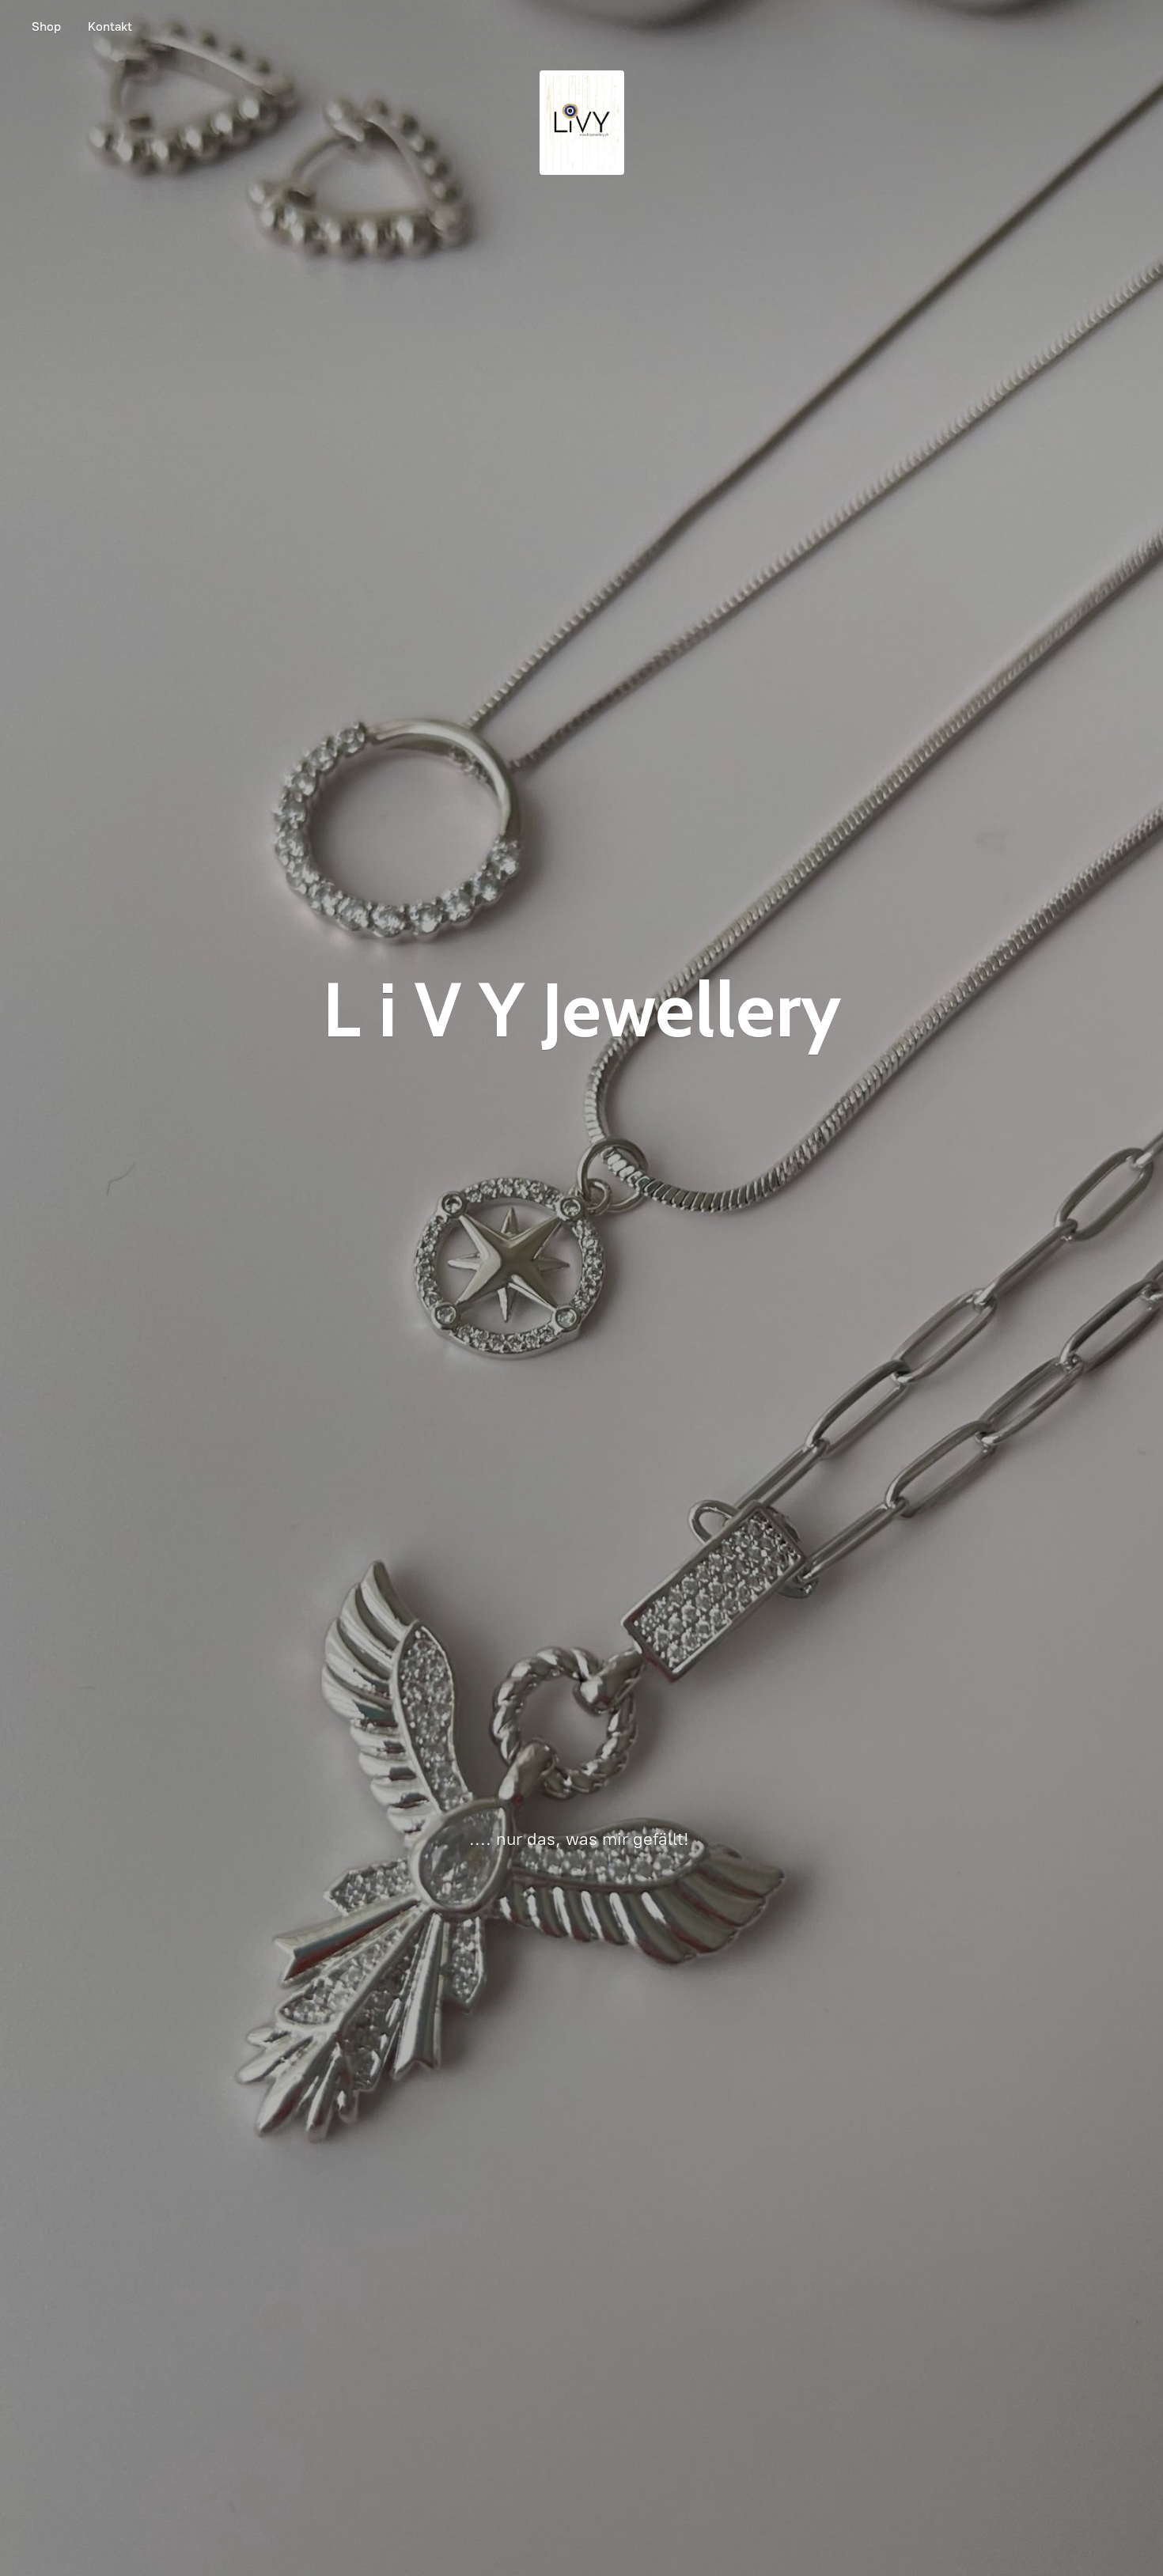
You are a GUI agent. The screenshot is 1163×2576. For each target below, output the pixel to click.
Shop (46, 27)
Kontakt (110, 27)
